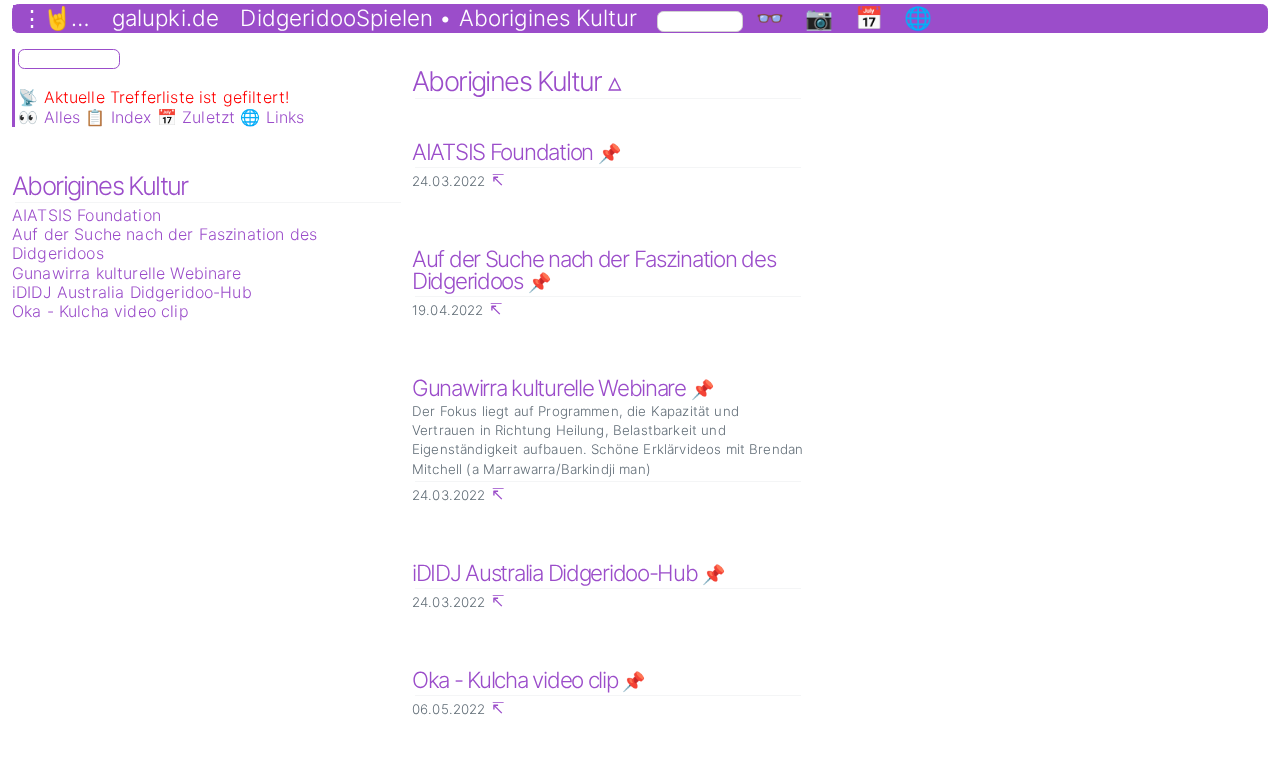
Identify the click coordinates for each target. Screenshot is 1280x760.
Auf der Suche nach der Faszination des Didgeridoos (164, 243)
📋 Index (118, 117)
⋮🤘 (46, 18)
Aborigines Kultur (100, 185)
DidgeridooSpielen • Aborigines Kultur (438, 18)
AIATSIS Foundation (86, 215)
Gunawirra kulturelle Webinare (127, 273)
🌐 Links (272, 117)
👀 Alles (49, 117)
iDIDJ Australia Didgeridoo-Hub (132, 292)
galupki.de (166, 18)
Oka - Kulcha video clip (100, 311)
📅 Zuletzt (196, 117)
